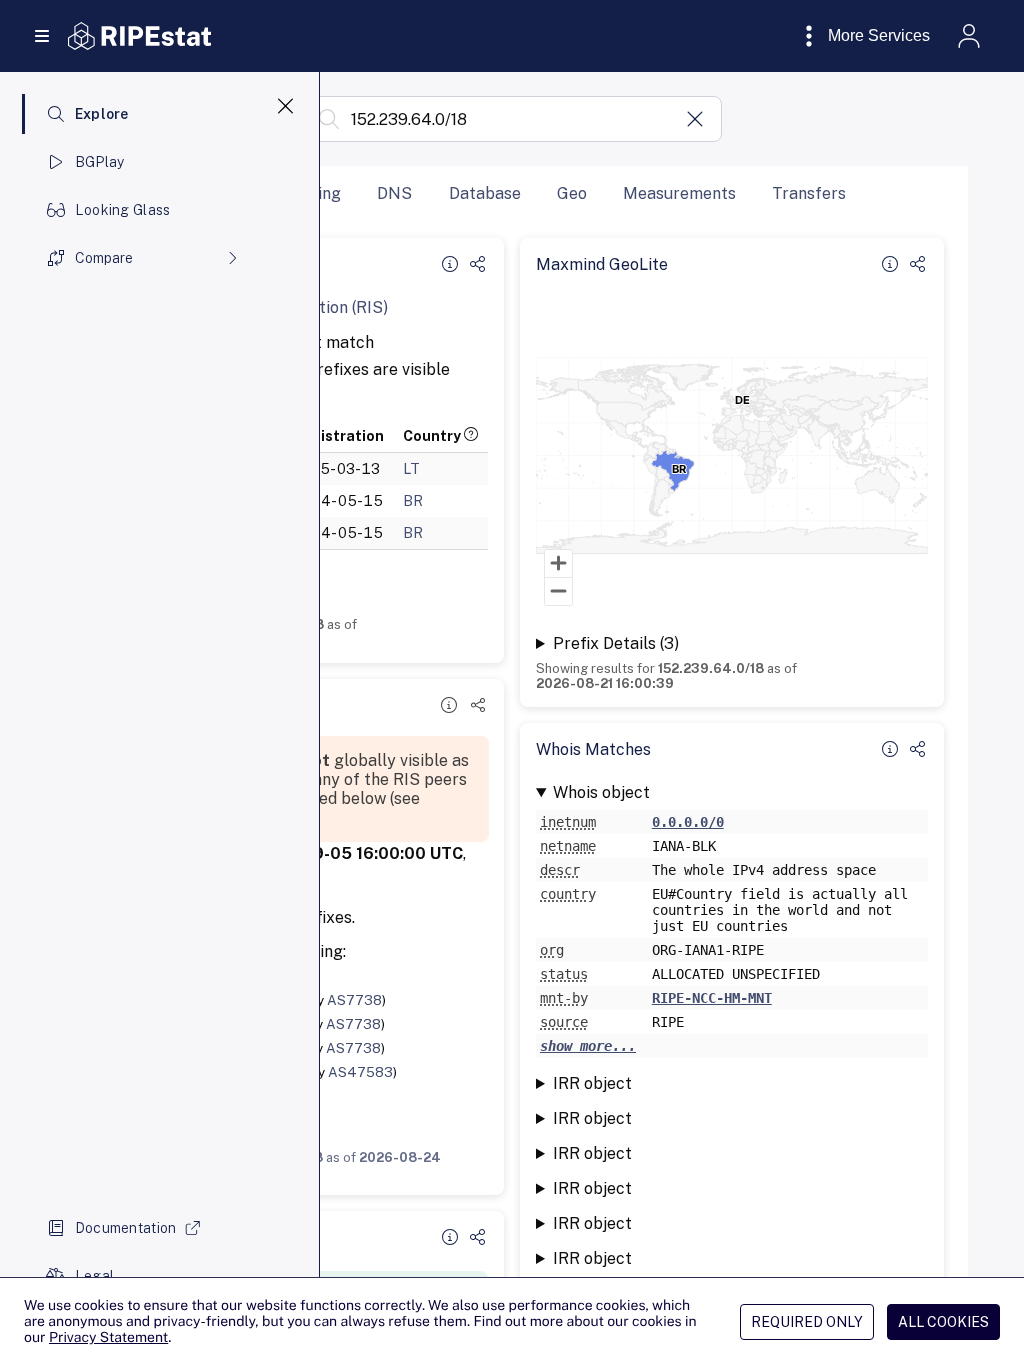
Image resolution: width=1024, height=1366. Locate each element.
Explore (102, 114)
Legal (94, 1276)
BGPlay (100, 162)
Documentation (126, 1228)
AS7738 (354, 1000)
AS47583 (360, 1072)
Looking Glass (123, 210)
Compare (104, 258)
